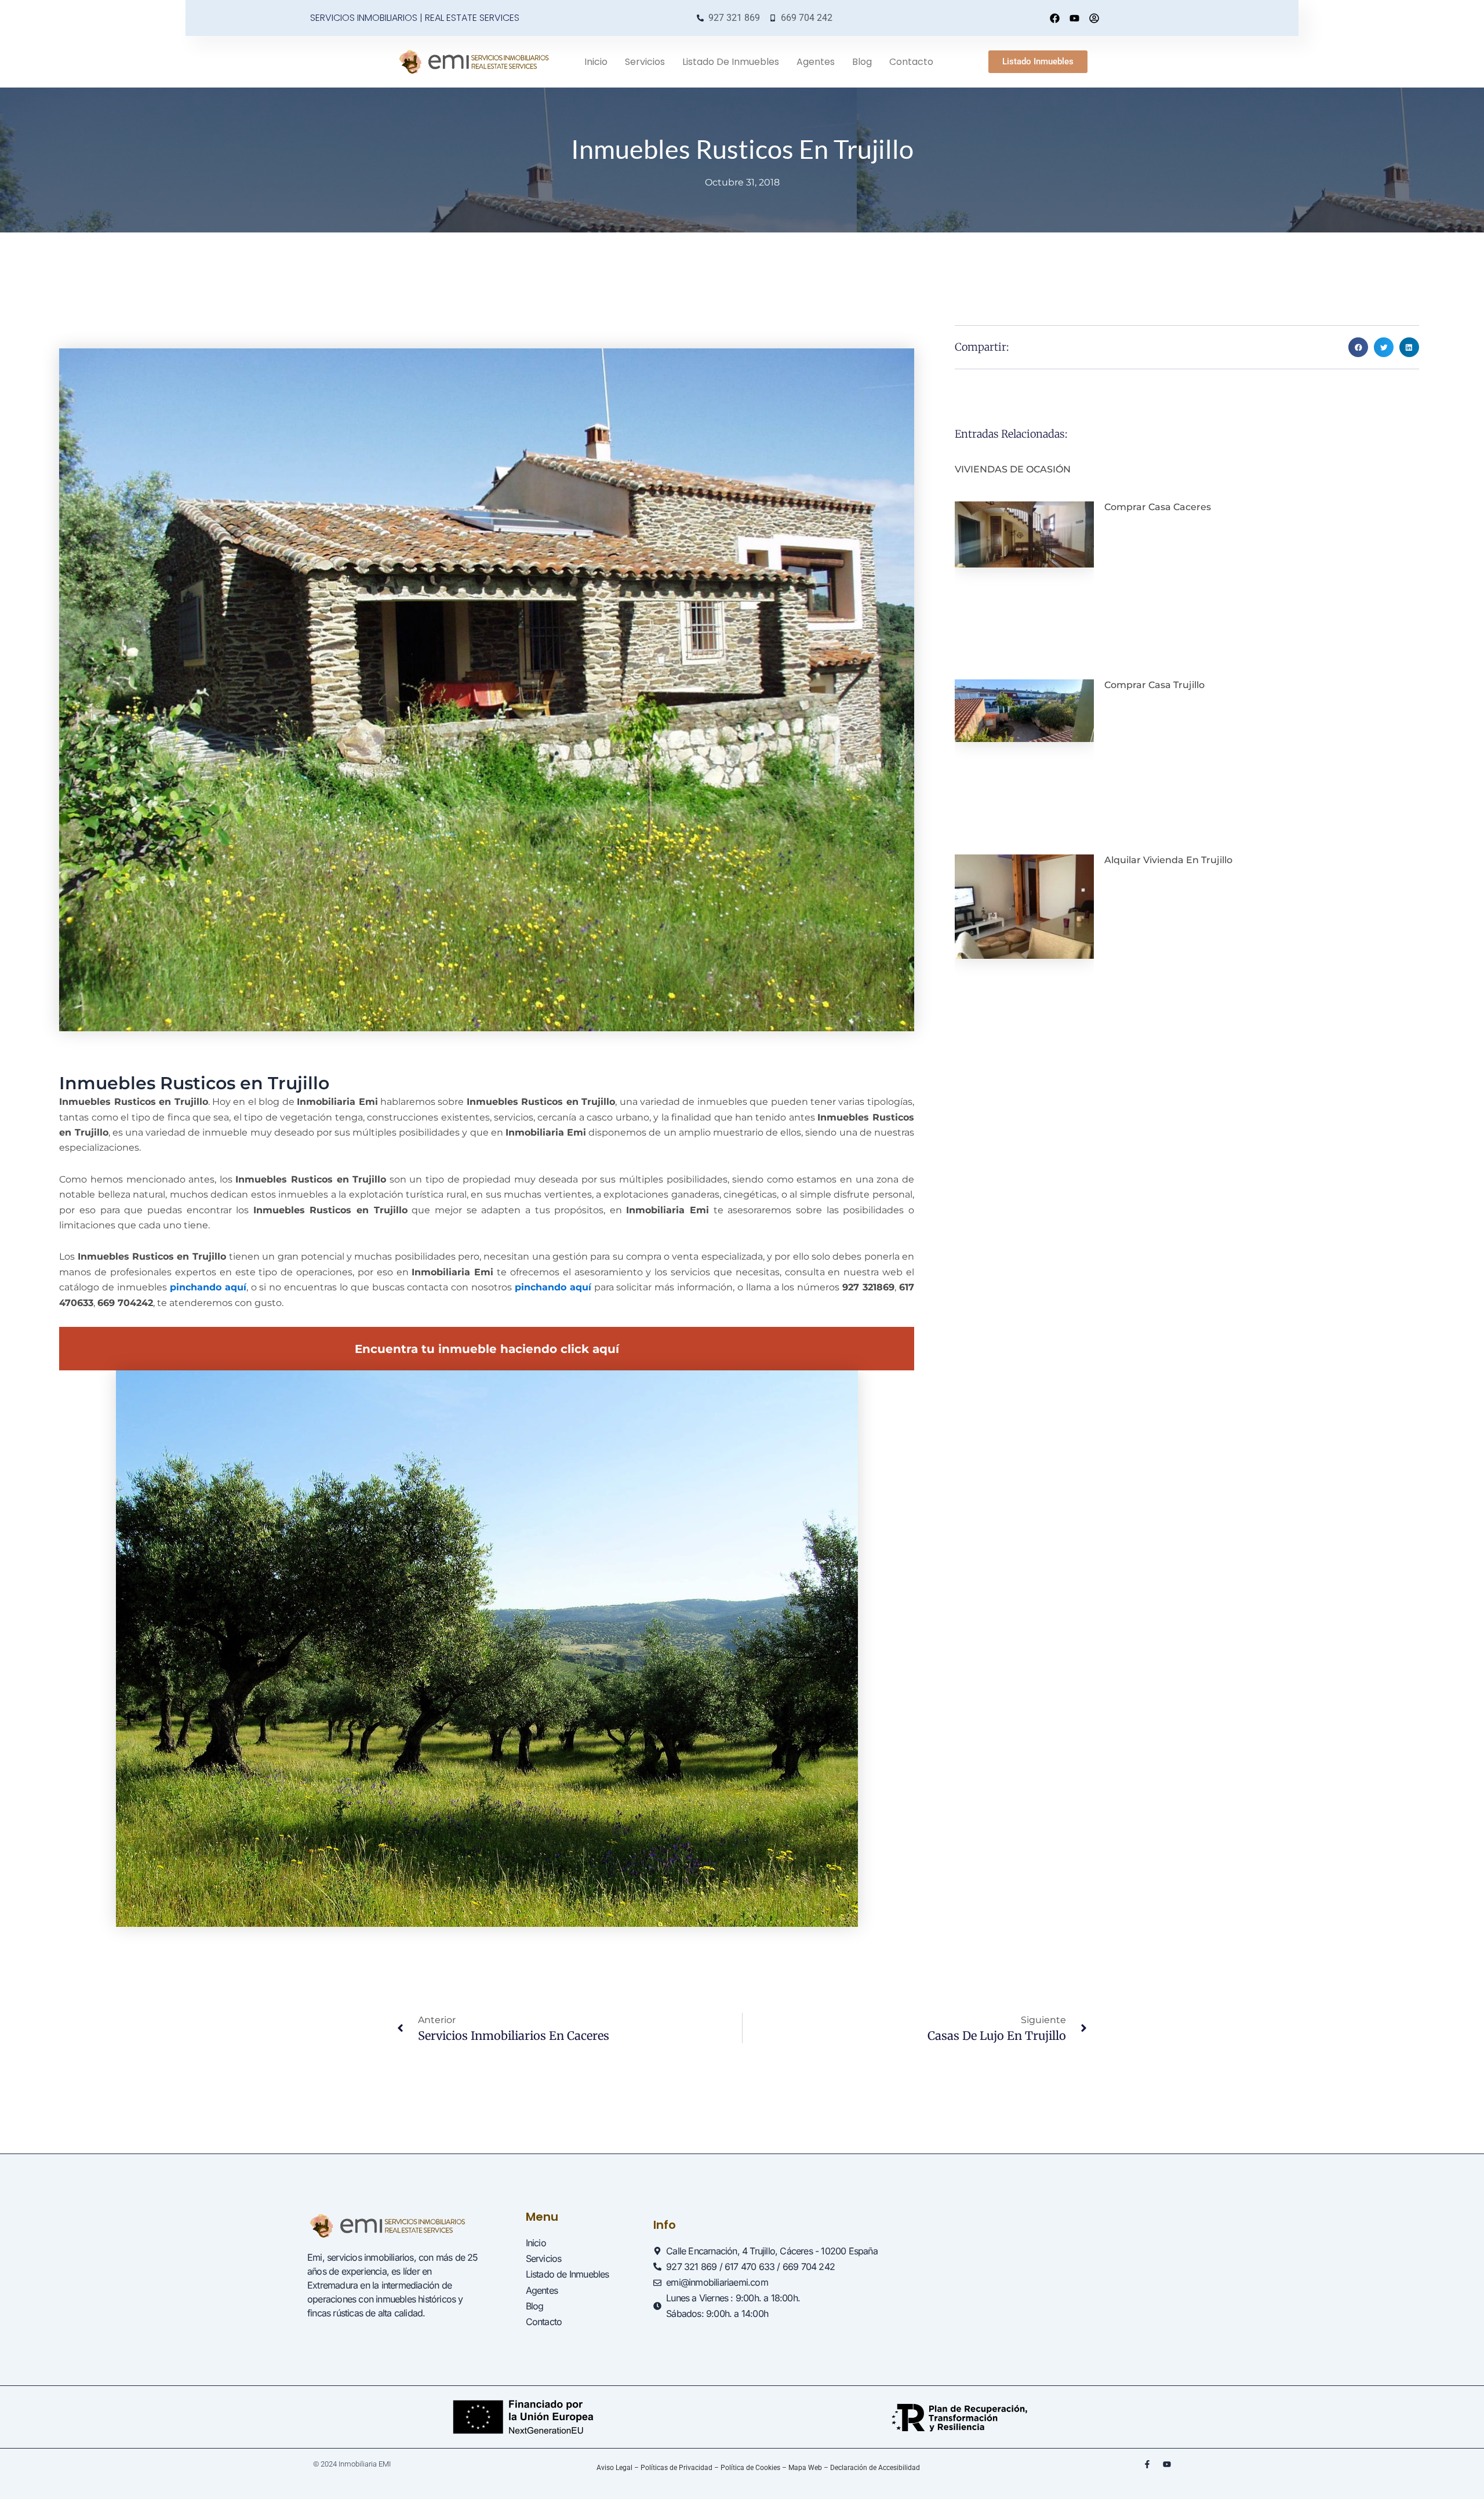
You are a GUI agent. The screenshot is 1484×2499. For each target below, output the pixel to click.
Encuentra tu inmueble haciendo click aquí (487, 1349)
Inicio (596, 62)
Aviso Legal (614, 2468)
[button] (1358, 347)
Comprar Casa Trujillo (1154, 685)
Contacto (911, 62)
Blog (862, 62)
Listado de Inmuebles (731, 62)
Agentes (816, 62)
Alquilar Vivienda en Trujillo (1168, 860)
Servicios (645, 62)
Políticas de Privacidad (676, 2468)
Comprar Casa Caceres (1158, 507)
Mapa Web (805, 2468)
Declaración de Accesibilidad (875, 2468)
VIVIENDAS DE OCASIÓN (1013, 469)
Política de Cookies (750, 2468)
